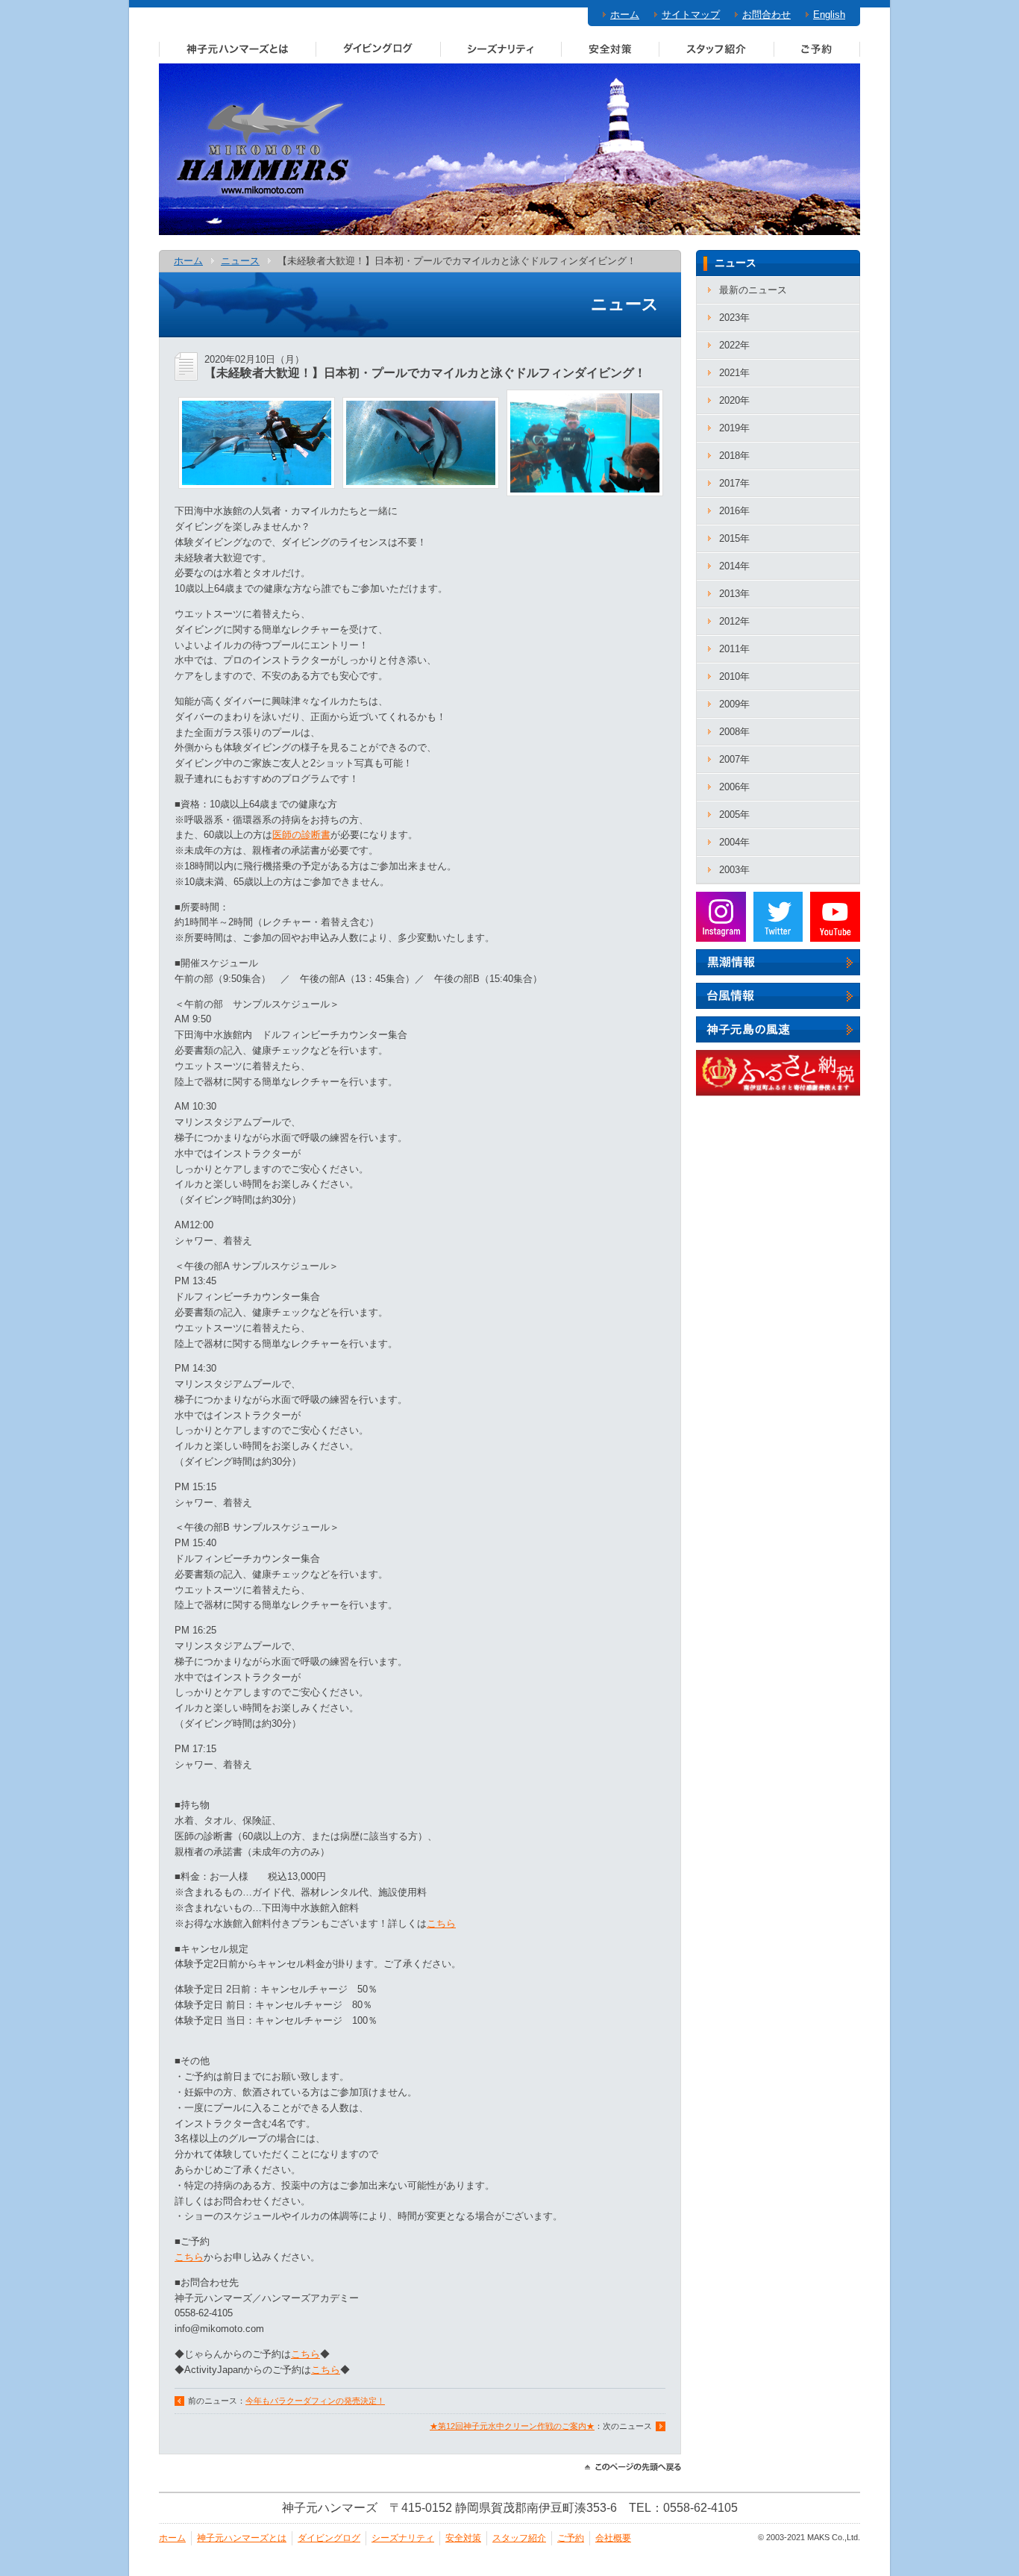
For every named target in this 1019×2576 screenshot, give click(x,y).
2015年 (734, 538)
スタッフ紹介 (716, 49)
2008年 (734, 732)
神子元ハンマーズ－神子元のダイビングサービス (264, 150)
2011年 (734, 649)
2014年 (734, 566)
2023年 (734, 318)
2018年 (734, 456)
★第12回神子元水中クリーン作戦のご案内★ (512, 2426)
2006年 (734, 787)
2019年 (734, 428)
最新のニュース (753, 290)
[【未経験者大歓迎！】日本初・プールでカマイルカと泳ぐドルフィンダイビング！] (257, 480)
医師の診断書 (301, 835)
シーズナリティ (501, 49)
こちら (441, 1923)
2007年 (734, 759)
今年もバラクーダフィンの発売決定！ (315, 2401)
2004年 (734, 842)
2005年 (734, 815)
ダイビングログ (378, 49)
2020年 (734, 400)
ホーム (625, 15)
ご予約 (817, 49)
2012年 (734, 621)
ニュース (240, 261)
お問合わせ (766, 15)
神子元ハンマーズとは (237, 49)
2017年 (734, 483)
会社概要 (613, 2538)
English (829, 15)
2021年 (734, 373)
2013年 (734, 594)
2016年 (734, 511)
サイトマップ (691, 15)
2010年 (734, 676)
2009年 (734, 704)
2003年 (734, 870)
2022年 (734, 345)
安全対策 (610, 49)
